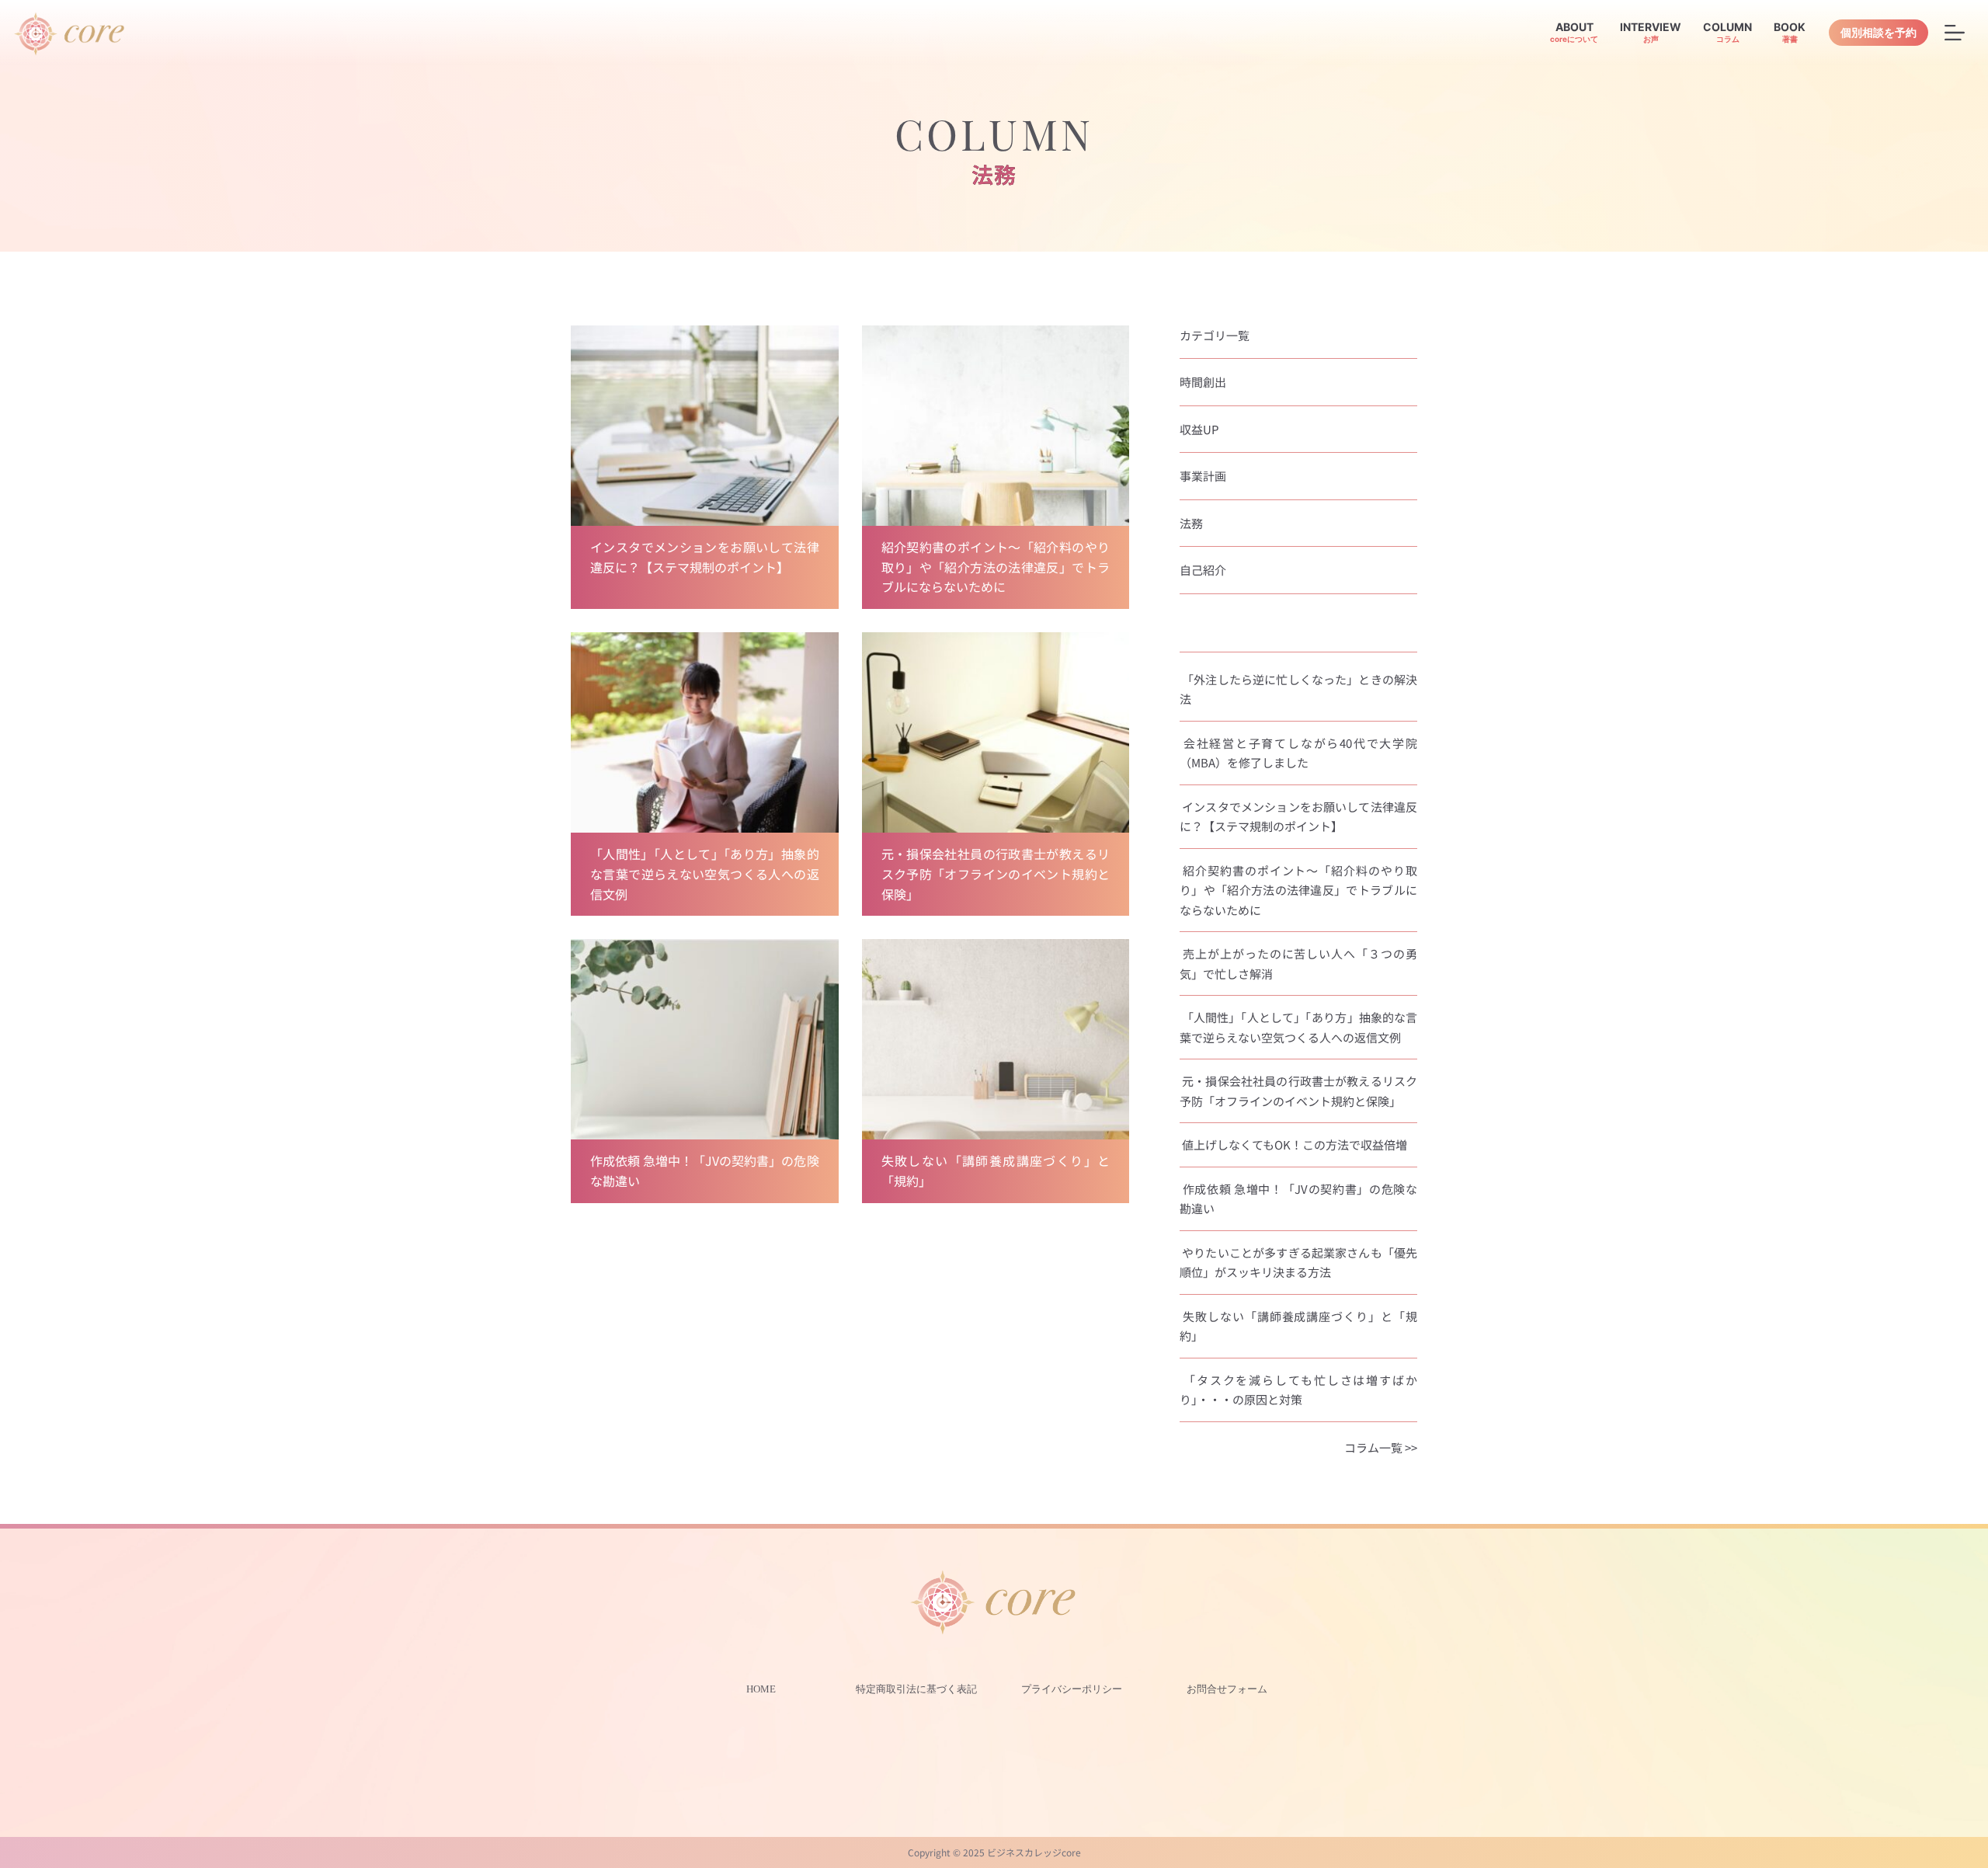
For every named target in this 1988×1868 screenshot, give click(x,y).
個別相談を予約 (1879, 32)
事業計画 (1203, 476)
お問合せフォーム (1227, 1689)
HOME (761, 1689)
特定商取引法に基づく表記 (916, 1689)
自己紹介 (1203, 570)
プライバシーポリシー (1072, 1689)
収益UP (1199, 429)
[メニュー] (1955, 33)
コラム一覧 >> (1381, 1447)
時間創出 (1203, 382)
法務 (1191, 523)
